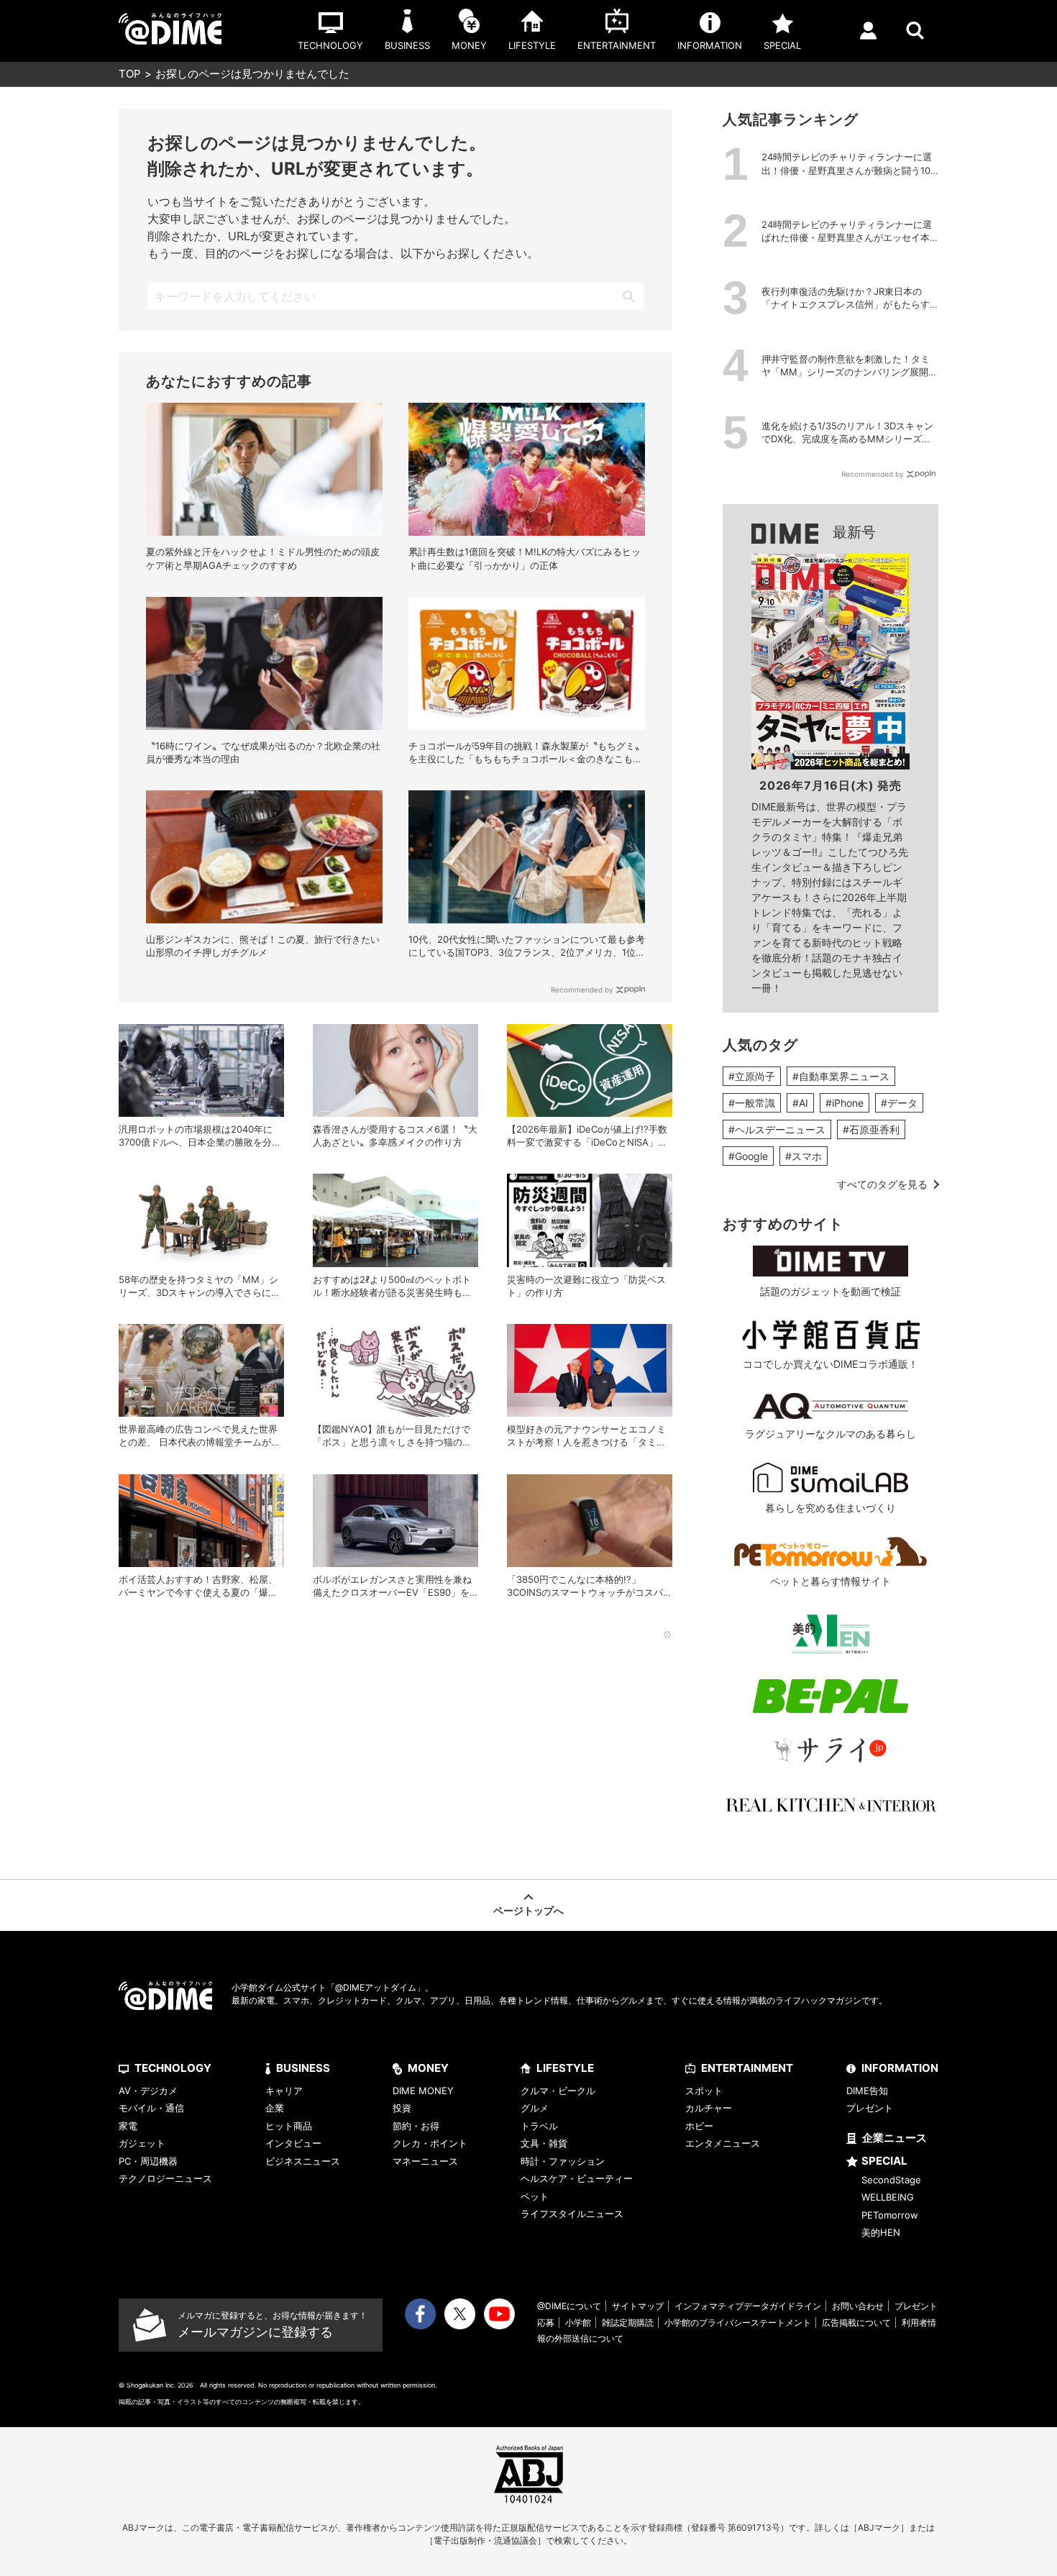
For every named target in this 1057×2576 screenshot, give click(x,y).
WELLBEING (888, 2197)
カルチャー (709, 2108)
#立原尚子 (752, 1076)
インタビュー (293, 2143)
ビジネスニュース (303, 2161)
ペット (535, 2196)
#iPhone (845, 1103)
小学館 (578, 2322)
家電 (128, 2126)
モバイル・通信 (151, 2108)
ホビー (699, 2126)
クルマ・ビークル (558, 2091)
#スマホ (804, 1156)
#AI (800, 1103)
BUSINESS (303, 2068)
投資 (402, 2108)
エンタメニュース (723, 2143)
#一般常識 (752, 1103)
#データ (899, 1103)
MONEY (428, 2068)
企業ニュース (894, 2138)
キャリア (284, 2091)
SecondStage (891, 2180)
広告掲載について (856, 2322)
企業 (275, 2108)
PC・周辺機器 (148, 2161)
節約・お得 (416, 2126)
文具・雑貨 (544, 2143)
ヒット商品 (289, 2126)
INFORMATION (900, 2068)
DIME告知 (867, 2091)
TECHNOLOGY (173, 2068)
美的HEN (881, 2232)
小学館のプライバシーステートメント (738, 2322)
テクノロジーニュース (165, 2178)
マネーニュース (425, 2161)
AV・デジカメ (148, 2091)
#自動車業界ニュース (841, 1076)
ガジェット (142, 2143)
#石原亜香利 (871, 1129)
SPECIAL (884, 2161)
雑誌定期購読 (628, 2322)
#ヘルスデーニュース (777, 1129)
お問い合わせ (858, 2306)
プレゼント (870, 2108)
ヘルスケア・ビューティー (577, 2178)
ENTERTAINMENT (747, 2068)
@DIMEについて (569, 2306)
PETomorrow (890, 2215)
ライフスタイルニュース (572, 2214)
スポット (704, 2091)
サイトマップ (638, 2306)
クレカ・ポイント (430, 2143)
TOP (130, 74)
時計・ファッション (563, 2161)
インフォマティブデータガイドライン (748, 2306)
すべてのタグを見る (882, 1184)
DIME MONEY (423, 2091)
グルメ (535, 2108)
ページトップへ (528, 1910)
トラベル (539, 2126)
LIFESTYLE (565, 2068)
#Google (748, 1156)
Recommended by (582, 990)
